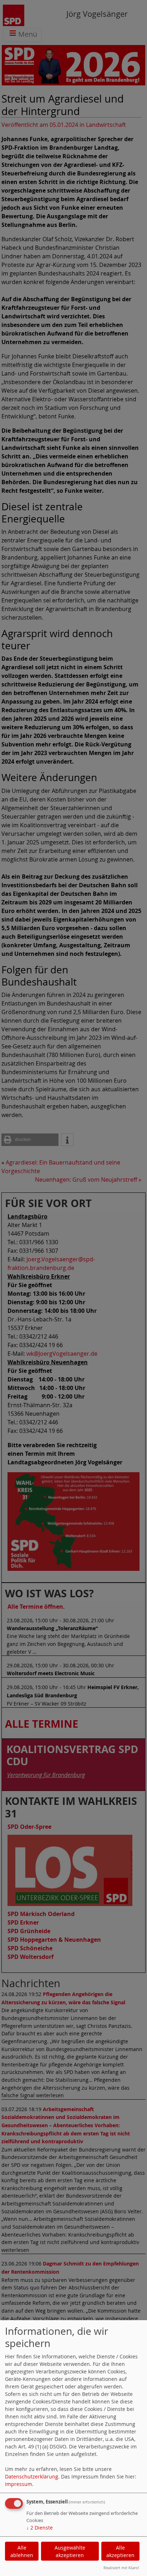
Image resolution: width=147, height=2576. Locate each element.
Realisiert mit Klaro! (121, 2568)
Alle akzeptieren (120, 2551)
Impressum (19, 2484)
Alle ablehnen (22, 2551)
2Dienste (40, 2528)
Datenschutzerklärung (32, 2476)
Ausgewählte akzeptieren (70, 2551)
